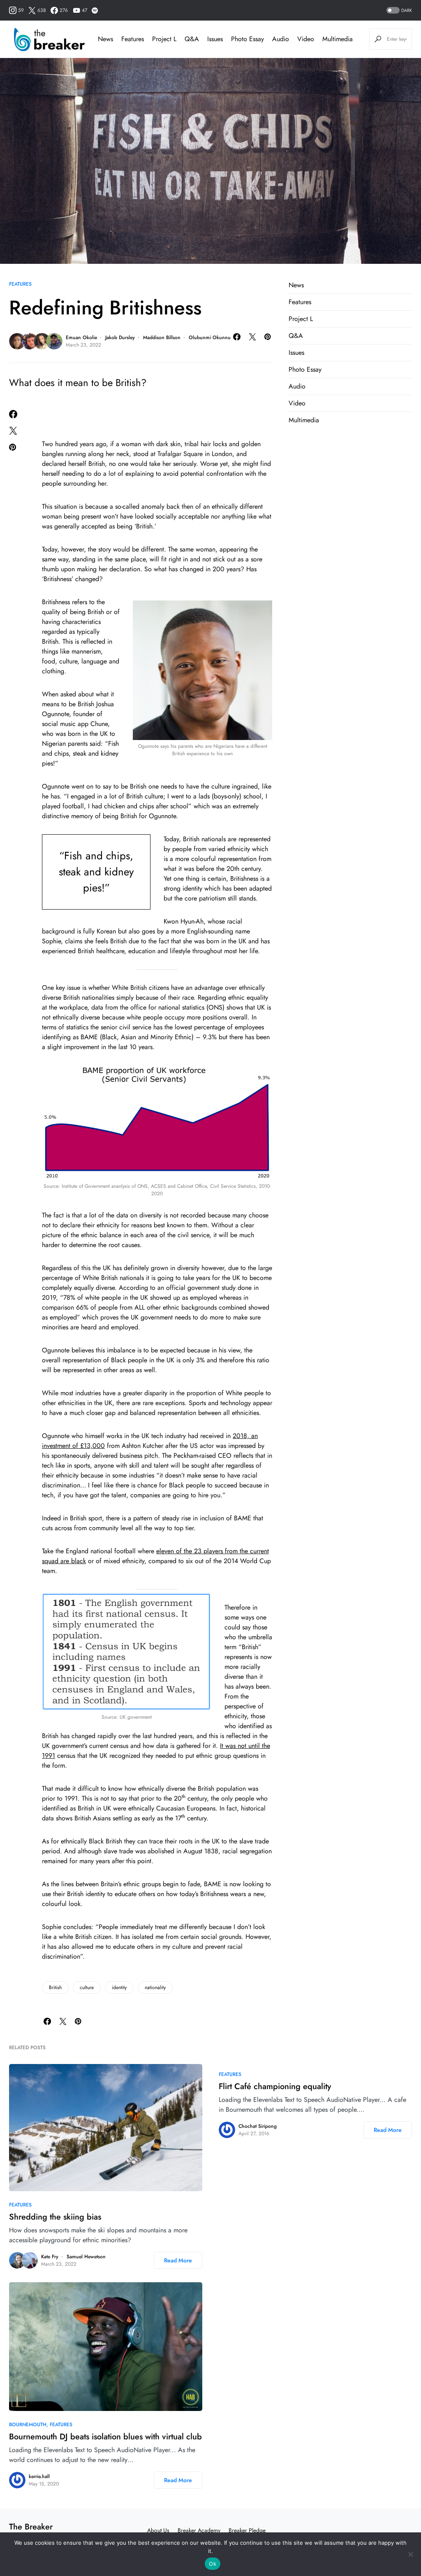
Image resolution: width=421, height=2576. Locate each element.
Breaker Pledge (247, 2530)
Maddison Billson (162, 337)
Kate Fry (50, 2257)
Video (297, 403)
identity (119, 1987)
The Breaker (31, 2527)
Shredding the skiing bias (55, 2217)
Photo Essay (305, 369)
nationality (155, 1987)
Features (20, 284)
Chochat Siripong (258, 2126)
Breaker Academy (199, 2530)
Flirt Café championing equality (275, 2086)
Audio (297, 386)
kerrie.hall (39, 2476)
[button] (398, 10)
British (55, 1987)
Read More (178, 2260)
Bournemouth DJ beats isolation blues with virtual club (105, 2437)
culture (87, 1987)
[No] (411, 2554)
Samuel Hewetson (86, 2257)
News (296, 285)
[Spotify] (95, 10)
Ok (213, 2564)
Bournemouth (28, 2425)
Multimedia (304, 420)
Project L (301, 319)
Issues (296, 353)
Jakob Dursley (120, 337)
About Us (158, 2530)
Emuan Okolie (81, 337)
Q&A (296, 336)
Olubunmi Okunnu (210, 337)
